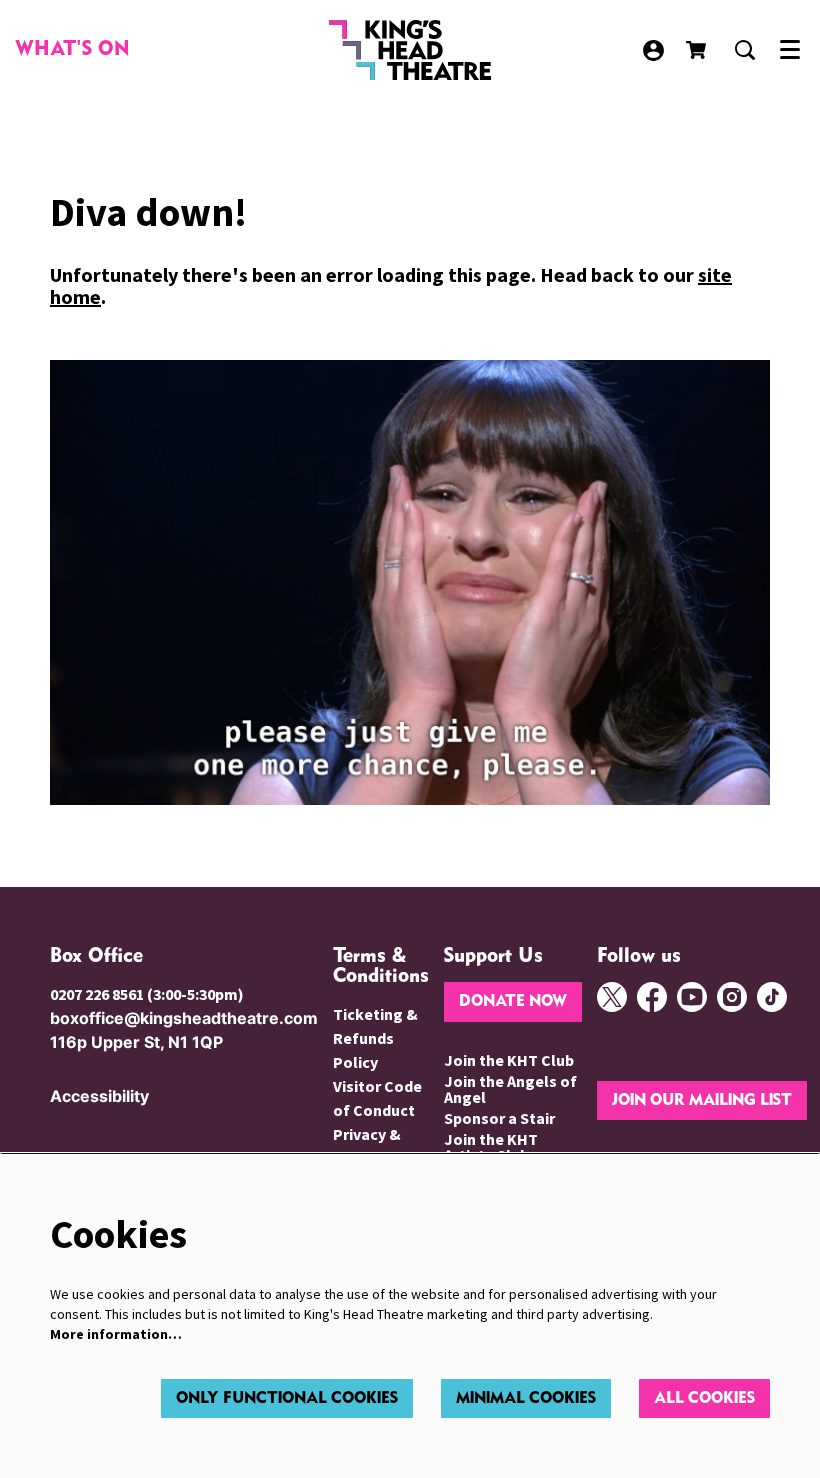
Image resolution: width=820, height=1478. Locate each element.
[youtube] (692, 997)
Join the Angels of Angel (510, 1089)
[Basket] (698, 50)
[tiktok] (772, 997)
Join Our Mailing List (702, 1100)
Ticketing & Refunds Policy (375, 1038)
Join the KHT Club (509, 1060)
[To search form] (745, 50)
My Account (653, 50)
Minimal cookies (526, 1398)
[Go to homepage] (410, 50)
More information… (116, 1334)
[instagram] (732, 997)
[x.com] (612, 997)
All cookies (704, 1398)
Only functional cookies (287, 1398)
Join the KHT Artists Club (491, 1147)
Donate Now (513, 1001)
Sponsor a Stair (499, 1118)
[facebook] (652, 997)
